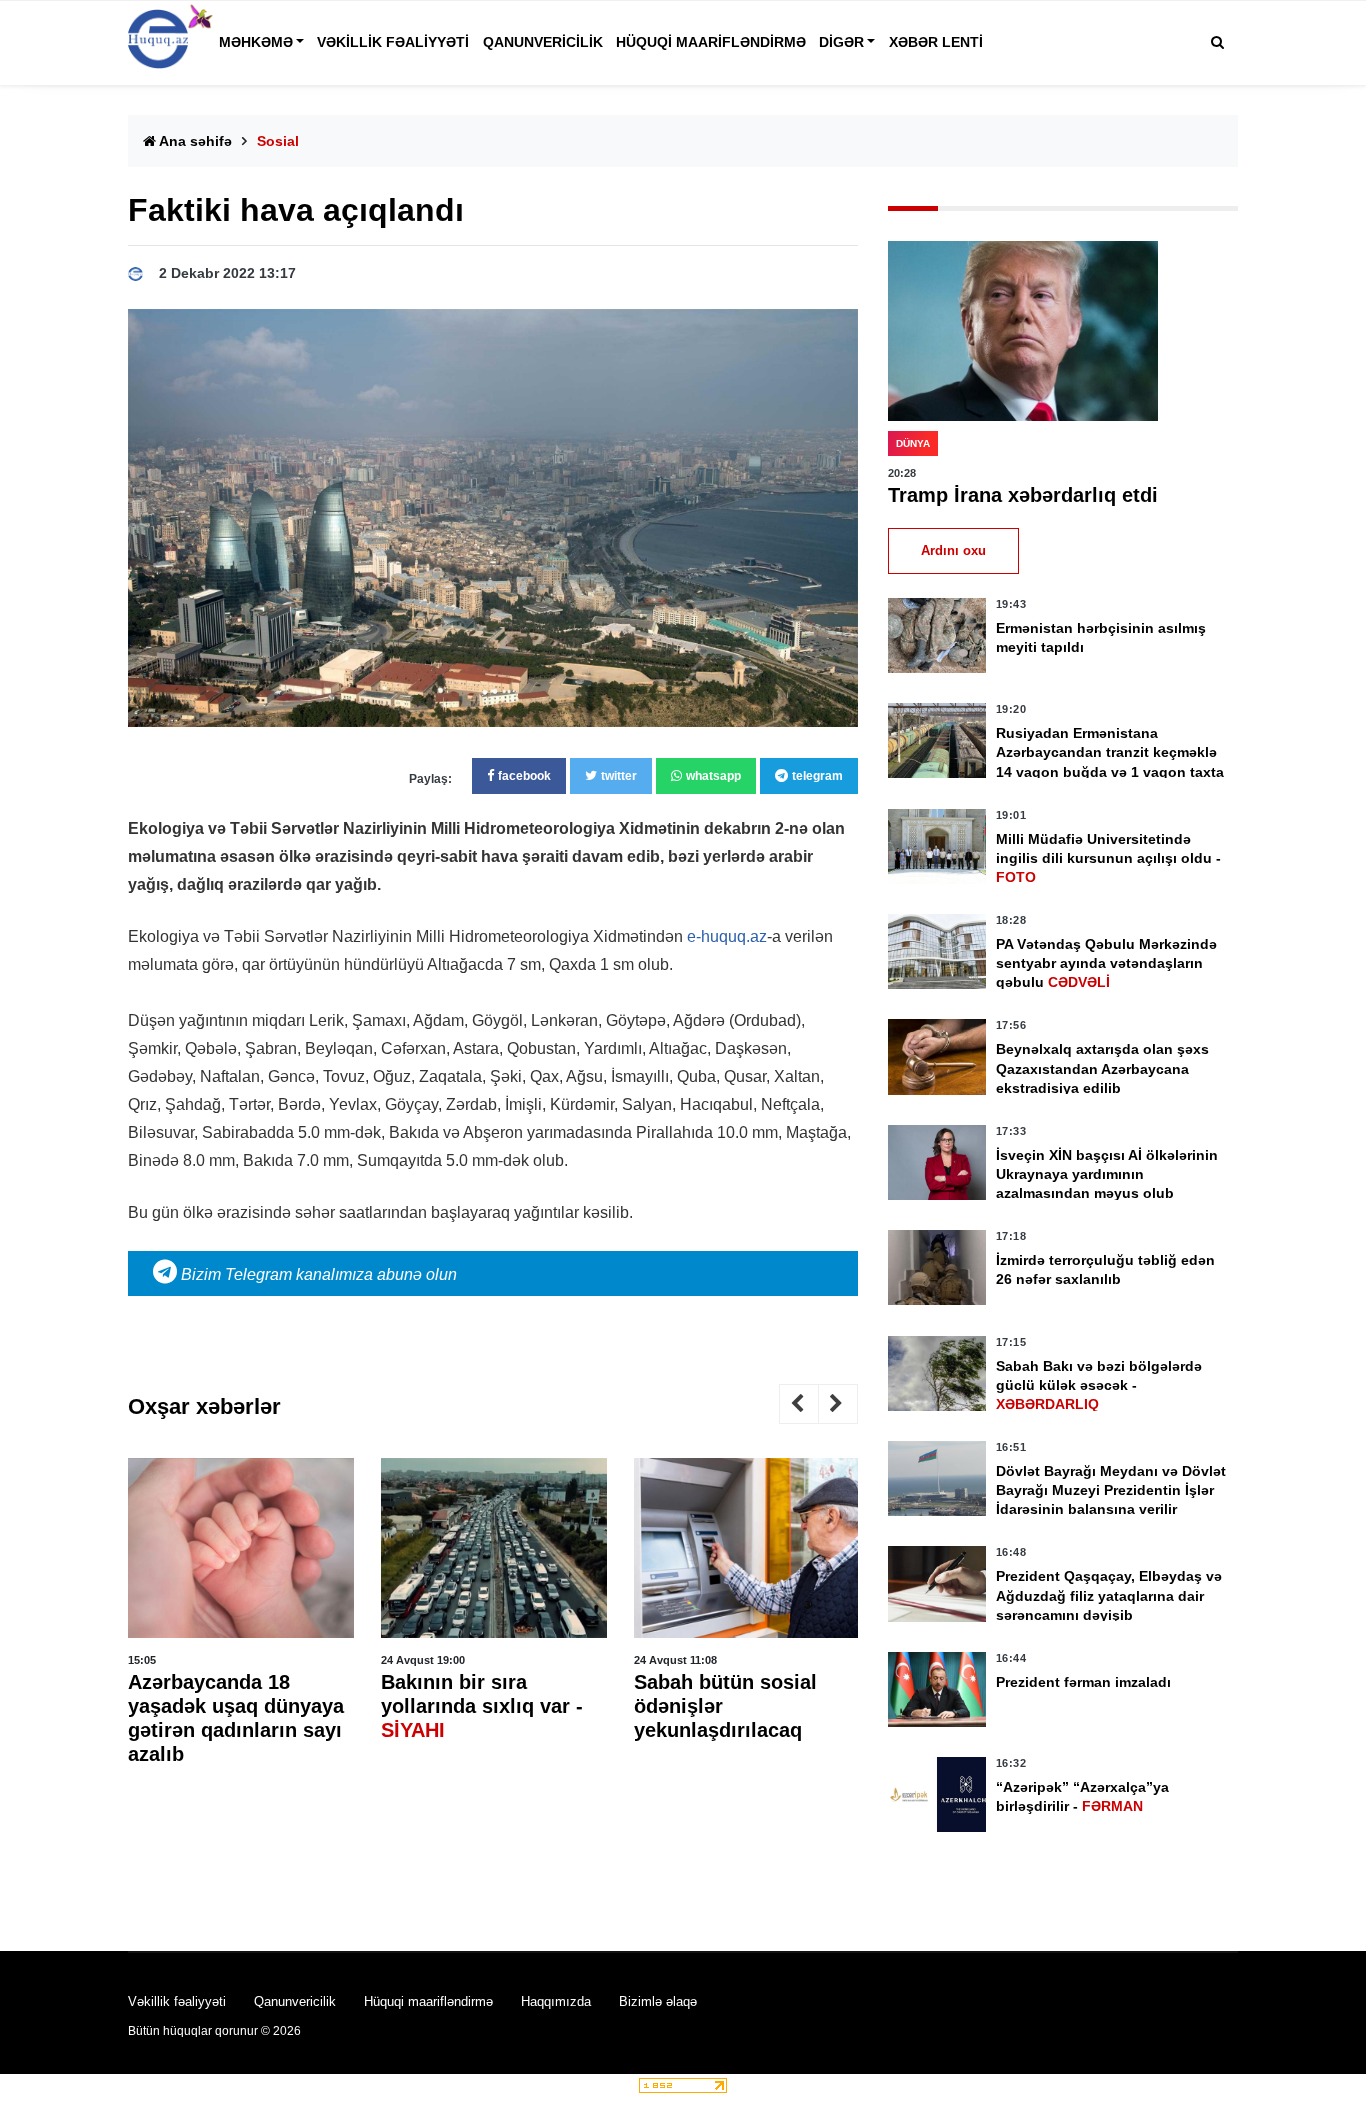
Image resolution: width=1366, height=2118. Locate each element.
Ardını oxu (953, 550)
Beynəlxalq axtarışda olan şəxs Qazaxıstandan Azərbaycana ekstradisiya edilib (1102, 1068)
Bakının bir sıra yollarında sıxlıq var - (482, 1706)
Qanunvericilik (543, 42)
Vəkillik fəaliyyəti (393, 42)
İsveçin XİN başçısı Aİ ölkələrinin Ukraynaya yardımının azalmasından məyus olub (1107, 1174)
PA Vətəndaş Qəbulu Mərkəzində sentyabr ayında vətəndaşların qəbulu (1106, 963)
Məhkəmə (256, 42)
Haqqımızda (556, 2001)
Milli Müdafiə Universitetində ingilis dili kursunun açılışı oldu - (1108, 858)
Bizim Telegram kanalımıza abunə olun (317, 1274)
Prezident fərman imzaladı (1083, 1682)
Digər (841, 42)
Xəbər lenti (936, 42)
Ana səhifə (194, 141)
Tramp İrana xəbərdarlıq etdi (1023, 495)
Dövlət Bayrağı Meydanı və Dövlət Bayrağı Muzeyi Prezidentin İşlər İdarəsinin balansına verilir (1111, 1490)
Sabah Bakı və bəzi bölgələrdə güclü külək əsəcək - (1099, 1385)
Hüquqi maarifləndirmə (711, 42)
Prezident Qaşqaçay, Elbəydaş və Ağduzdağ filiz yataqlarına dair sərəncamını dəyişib (1109, 1595)
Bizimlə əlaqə (658, 2001)
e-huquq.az (727, 936)
